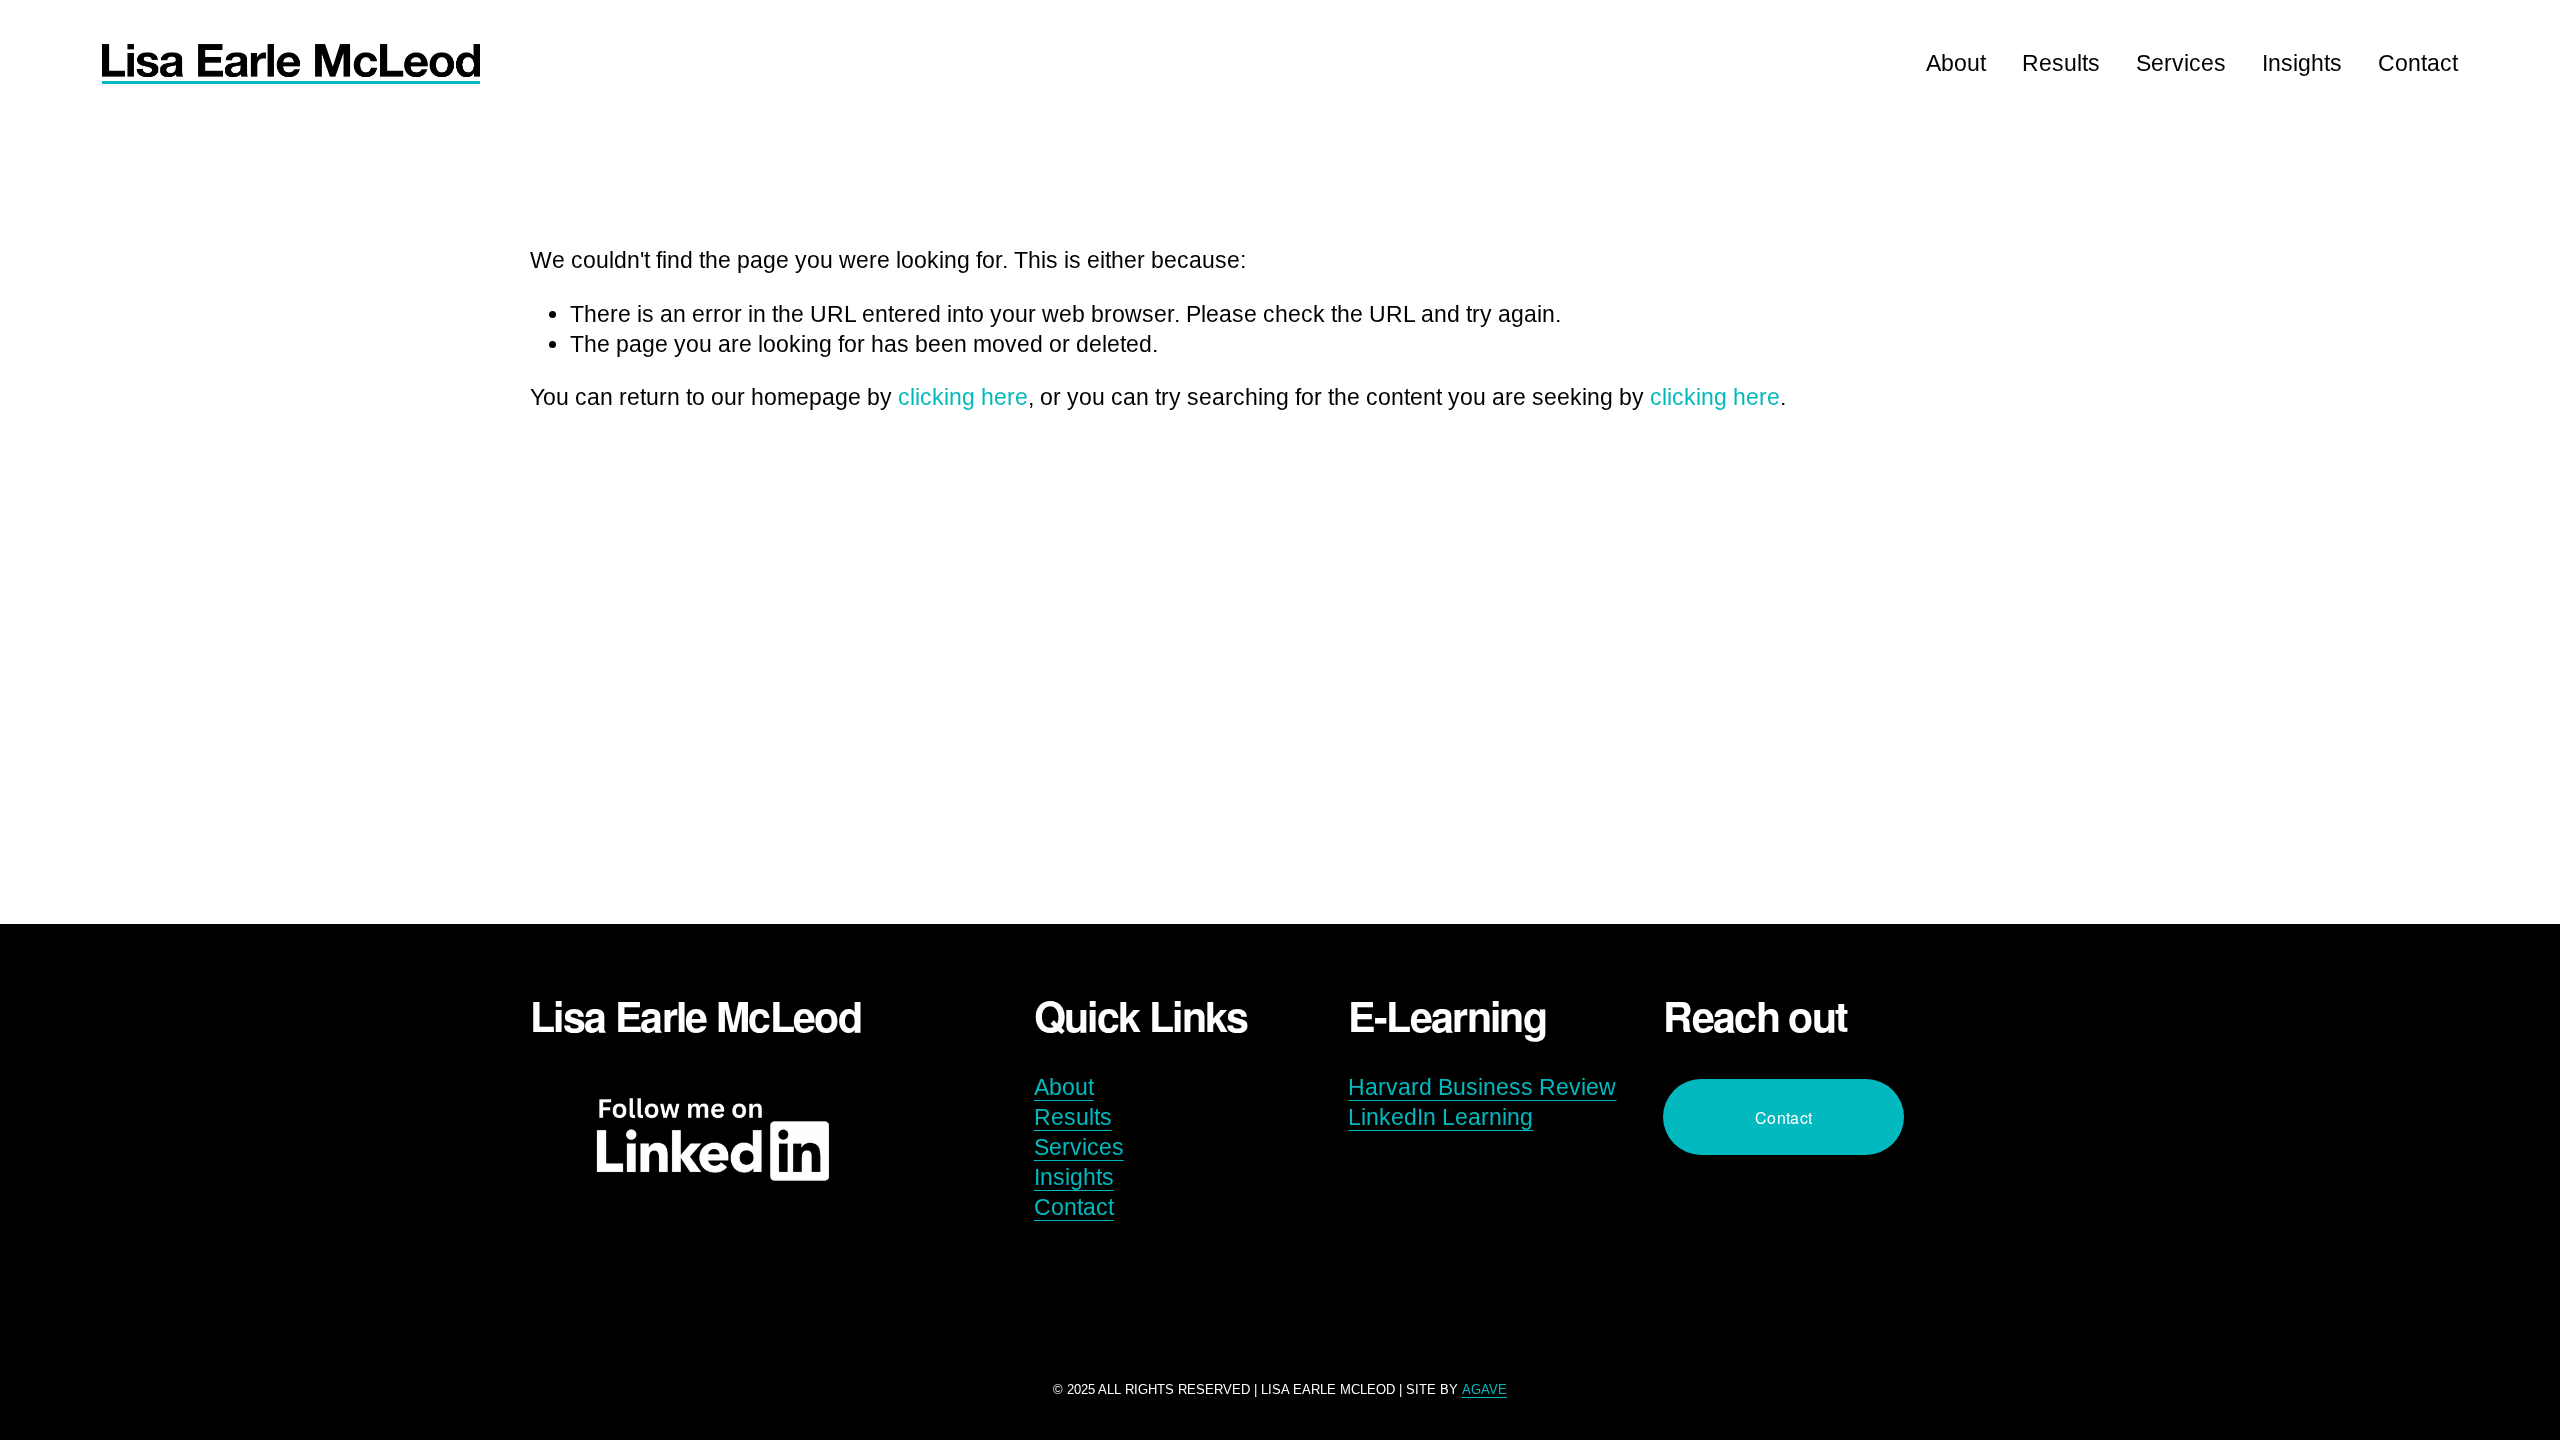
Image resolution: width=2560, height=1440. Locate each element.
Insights (2302, 63)
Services (2181, 63)
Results (2061, 63)
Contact (2418, 63)
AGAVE (1484, 1389)
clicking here (963, 397)
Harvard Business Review (1482, 1087)
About (1956, 63)
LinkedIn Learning (1440, 1117)
